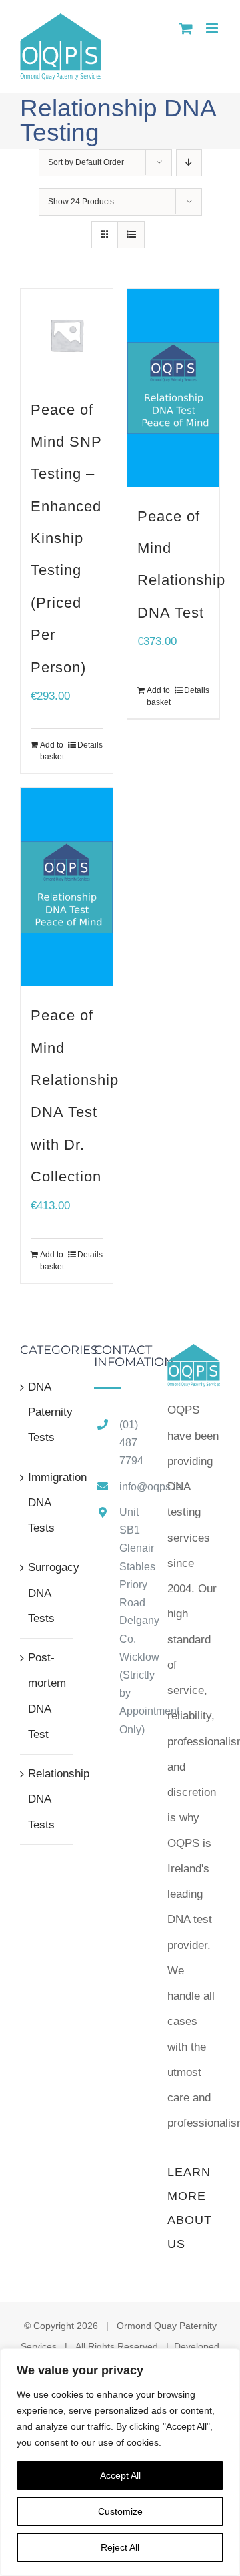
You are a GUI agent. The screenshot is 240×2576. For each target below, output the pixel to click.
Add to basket (52, 751)
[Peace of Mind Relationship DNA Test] (173, 388)
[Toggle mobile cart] (186, 28)
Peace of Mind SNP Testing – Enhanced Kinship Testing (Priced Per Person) (66, 538)
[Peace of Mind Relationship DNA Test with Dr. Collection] (67, 887)
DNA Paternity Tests (47, 1412)
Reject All (120, 2547)
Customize (120, 2511)
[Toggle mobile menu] (213, 28)
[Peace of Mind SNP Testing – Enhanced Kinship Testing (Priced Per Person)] (67, 335)
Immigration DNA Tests (47, 1503)
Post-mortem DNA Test (47, 1696)
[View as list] (131, 235)
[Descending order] (189, 163)
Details (90, 745)
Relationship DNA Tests (47, 1799)
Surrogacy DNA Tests (47, 1593)
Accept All (120, 2475)
